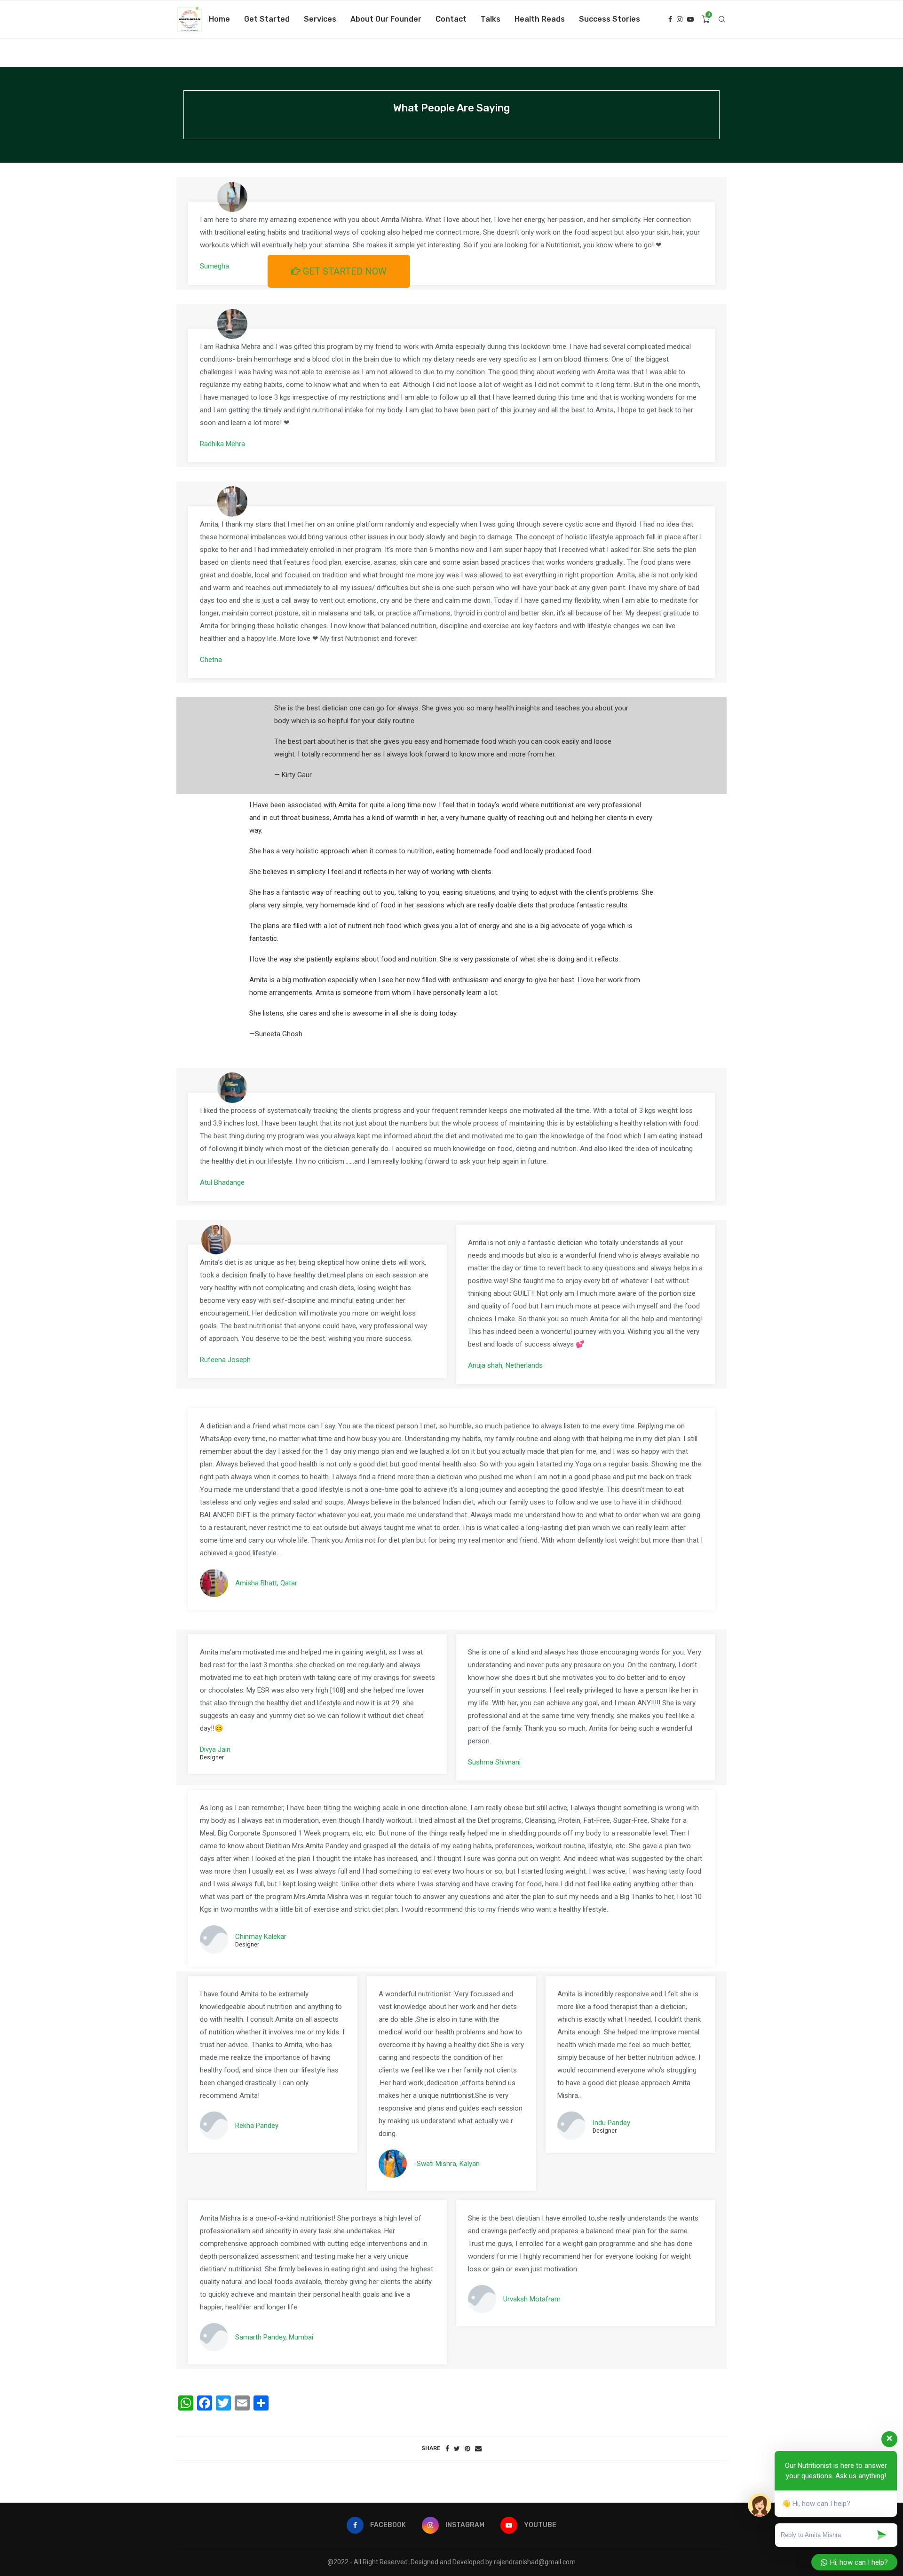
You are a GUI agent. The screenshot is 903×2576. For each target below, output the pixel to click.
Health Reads (540, 19)
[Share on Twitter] (457, 2449)
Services (320, 19)
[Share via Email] (478, 2449)
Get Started (267, 19)
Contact (451, 19)
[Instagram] (680, 19)
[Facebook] (670, 19)
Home (219, 19)
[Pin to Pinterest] (467, 2449)
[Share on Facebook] (447, 2449)
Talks (491, 19)
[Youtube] (690, 19)
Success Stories (610, 19)
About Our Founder (386, 19)
